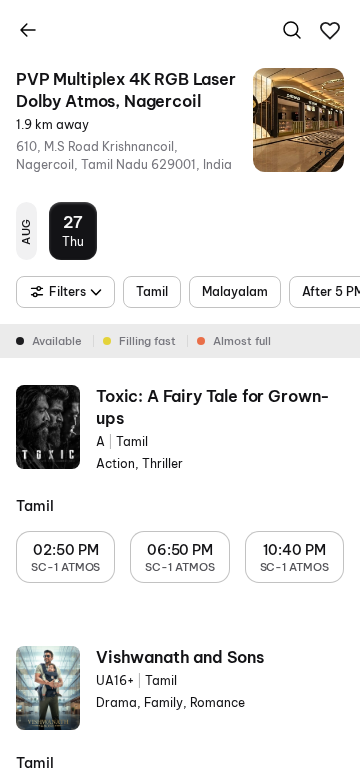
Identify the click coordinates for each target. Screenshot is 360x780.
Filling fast (147, 341)
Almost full (242, 341)
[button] (330, 31)
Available (57, 341)
